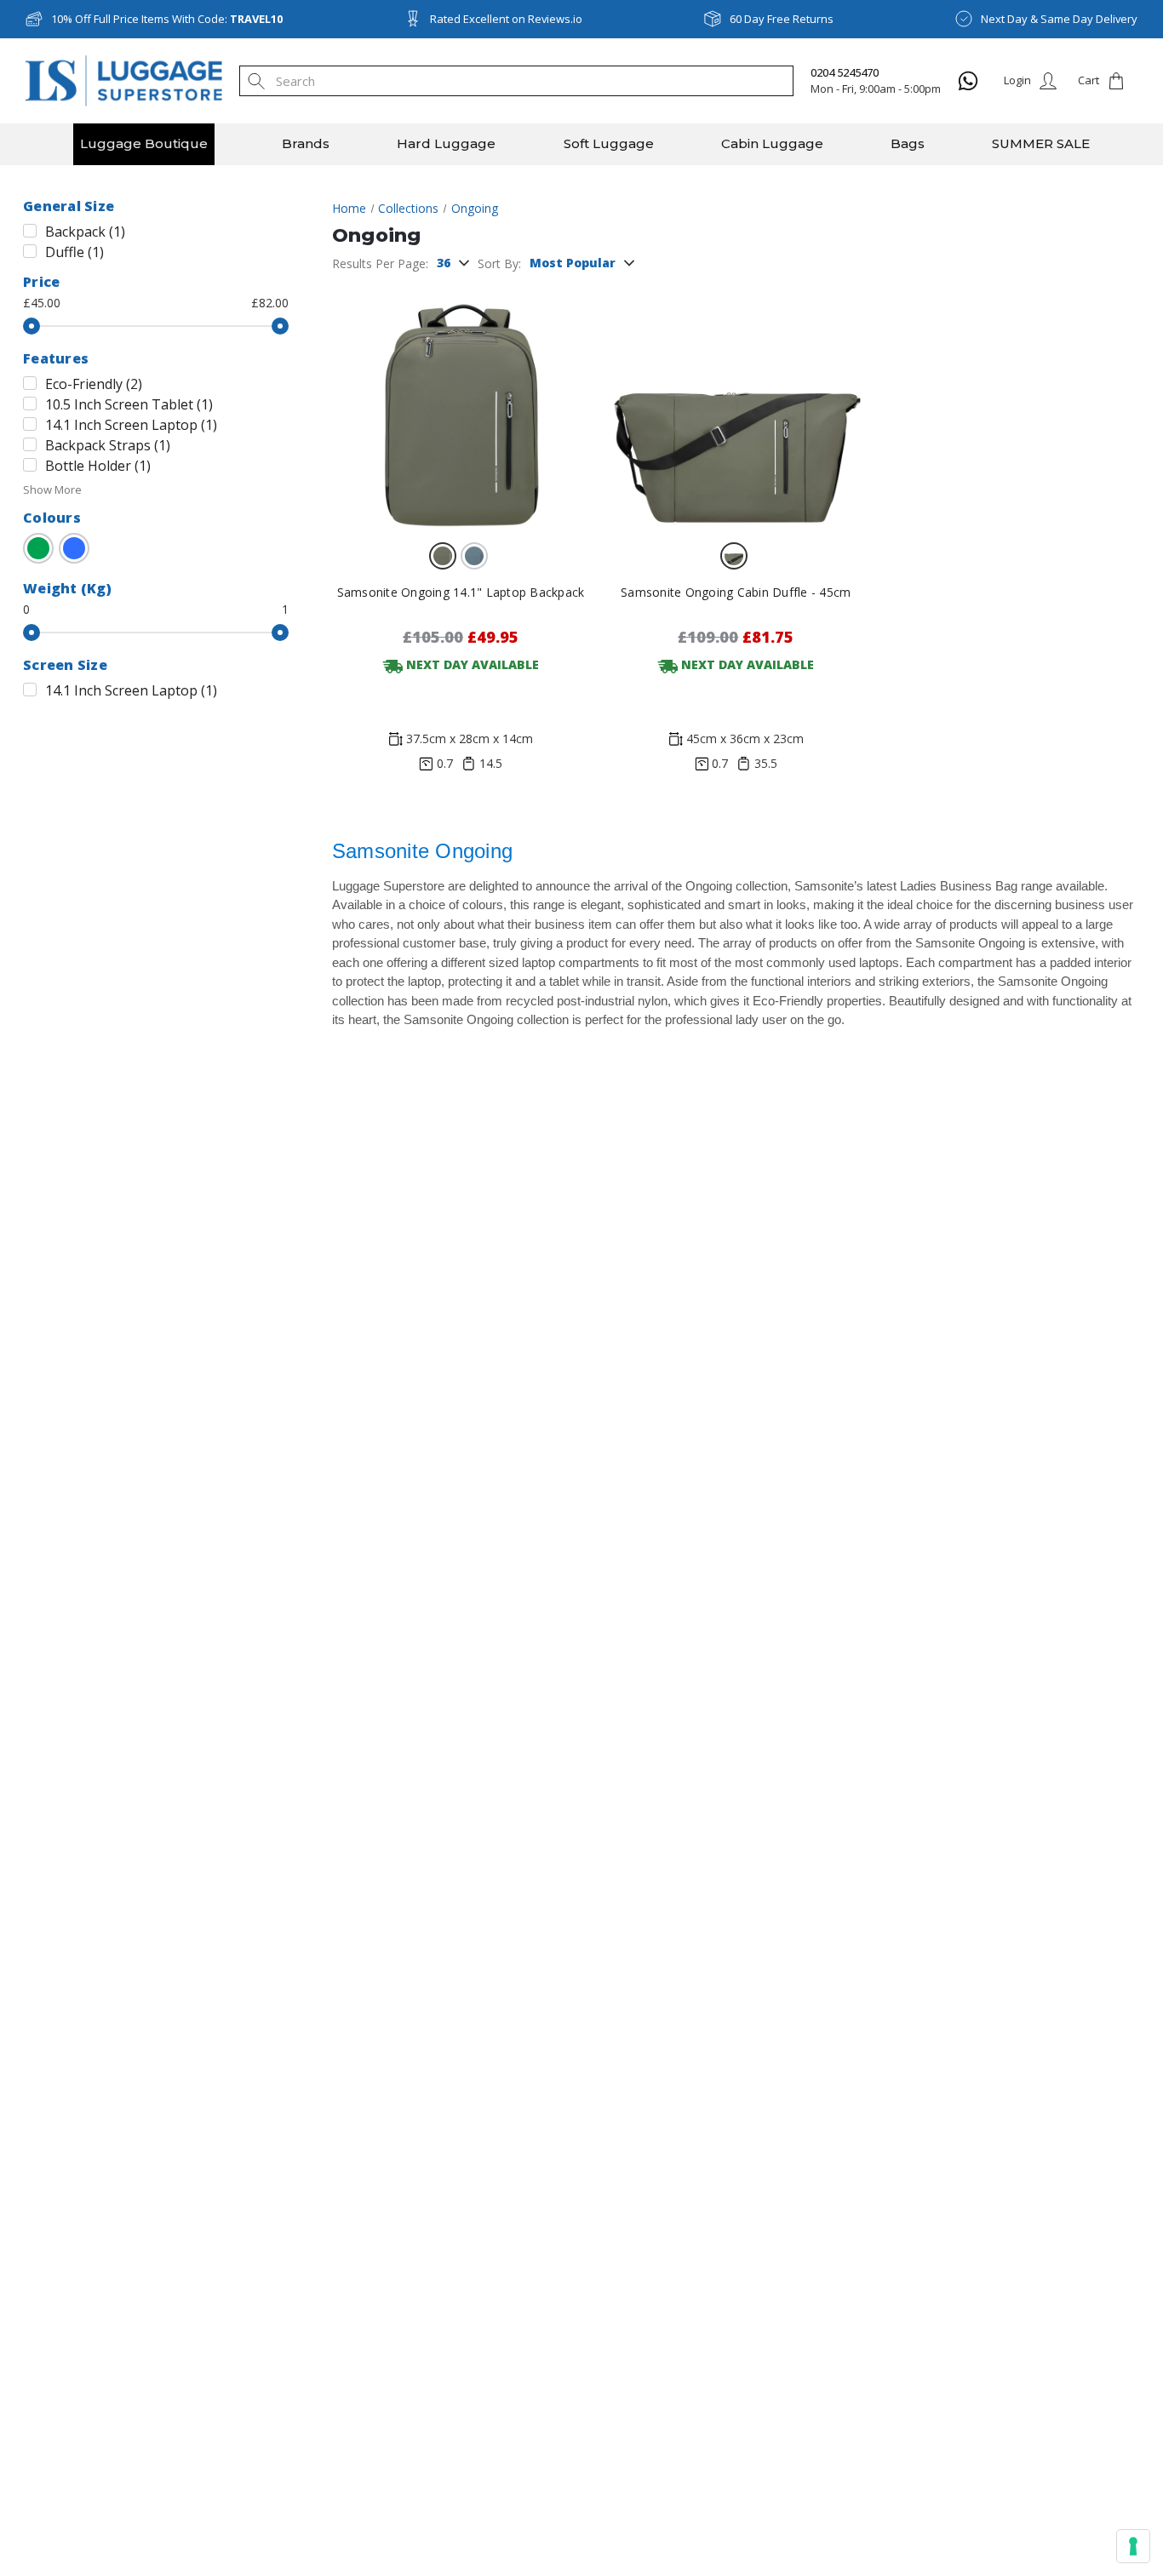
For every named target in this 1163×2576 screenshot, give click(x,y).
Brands (306, 143)
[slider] (32, 326)
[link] (38, 548)
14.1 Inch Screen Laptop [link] (131, 425)
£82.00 (270, 303)
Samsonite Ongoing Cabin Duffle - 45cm (736, 592)
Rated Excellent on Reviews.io (506, 19)
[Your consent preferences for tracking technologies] (1133, 2546)
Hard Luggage (446, 143)
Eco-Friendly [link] (94, 384)
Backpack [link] (85, 232)
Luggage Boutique (144, 143)
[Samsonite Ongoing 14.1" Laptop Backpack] (461, 405)
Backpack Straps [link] (108, 445)
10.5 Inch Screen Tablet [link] (129, 404)
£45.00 (42, 303)
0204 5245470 (845, 72)
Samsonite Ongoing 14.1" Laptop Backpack (461, 592)
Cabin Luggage (772, 143)
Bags (908, 143)
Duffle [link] (74, 252)
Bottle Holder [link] (98, 466)
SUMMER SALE (1041, 143)
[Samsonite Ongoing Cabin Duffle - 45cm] (736, 405)
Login (1017, 80)
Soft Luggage (609, 143)
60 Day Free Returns (782, 19)
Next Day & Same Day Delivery (1059, 19)
